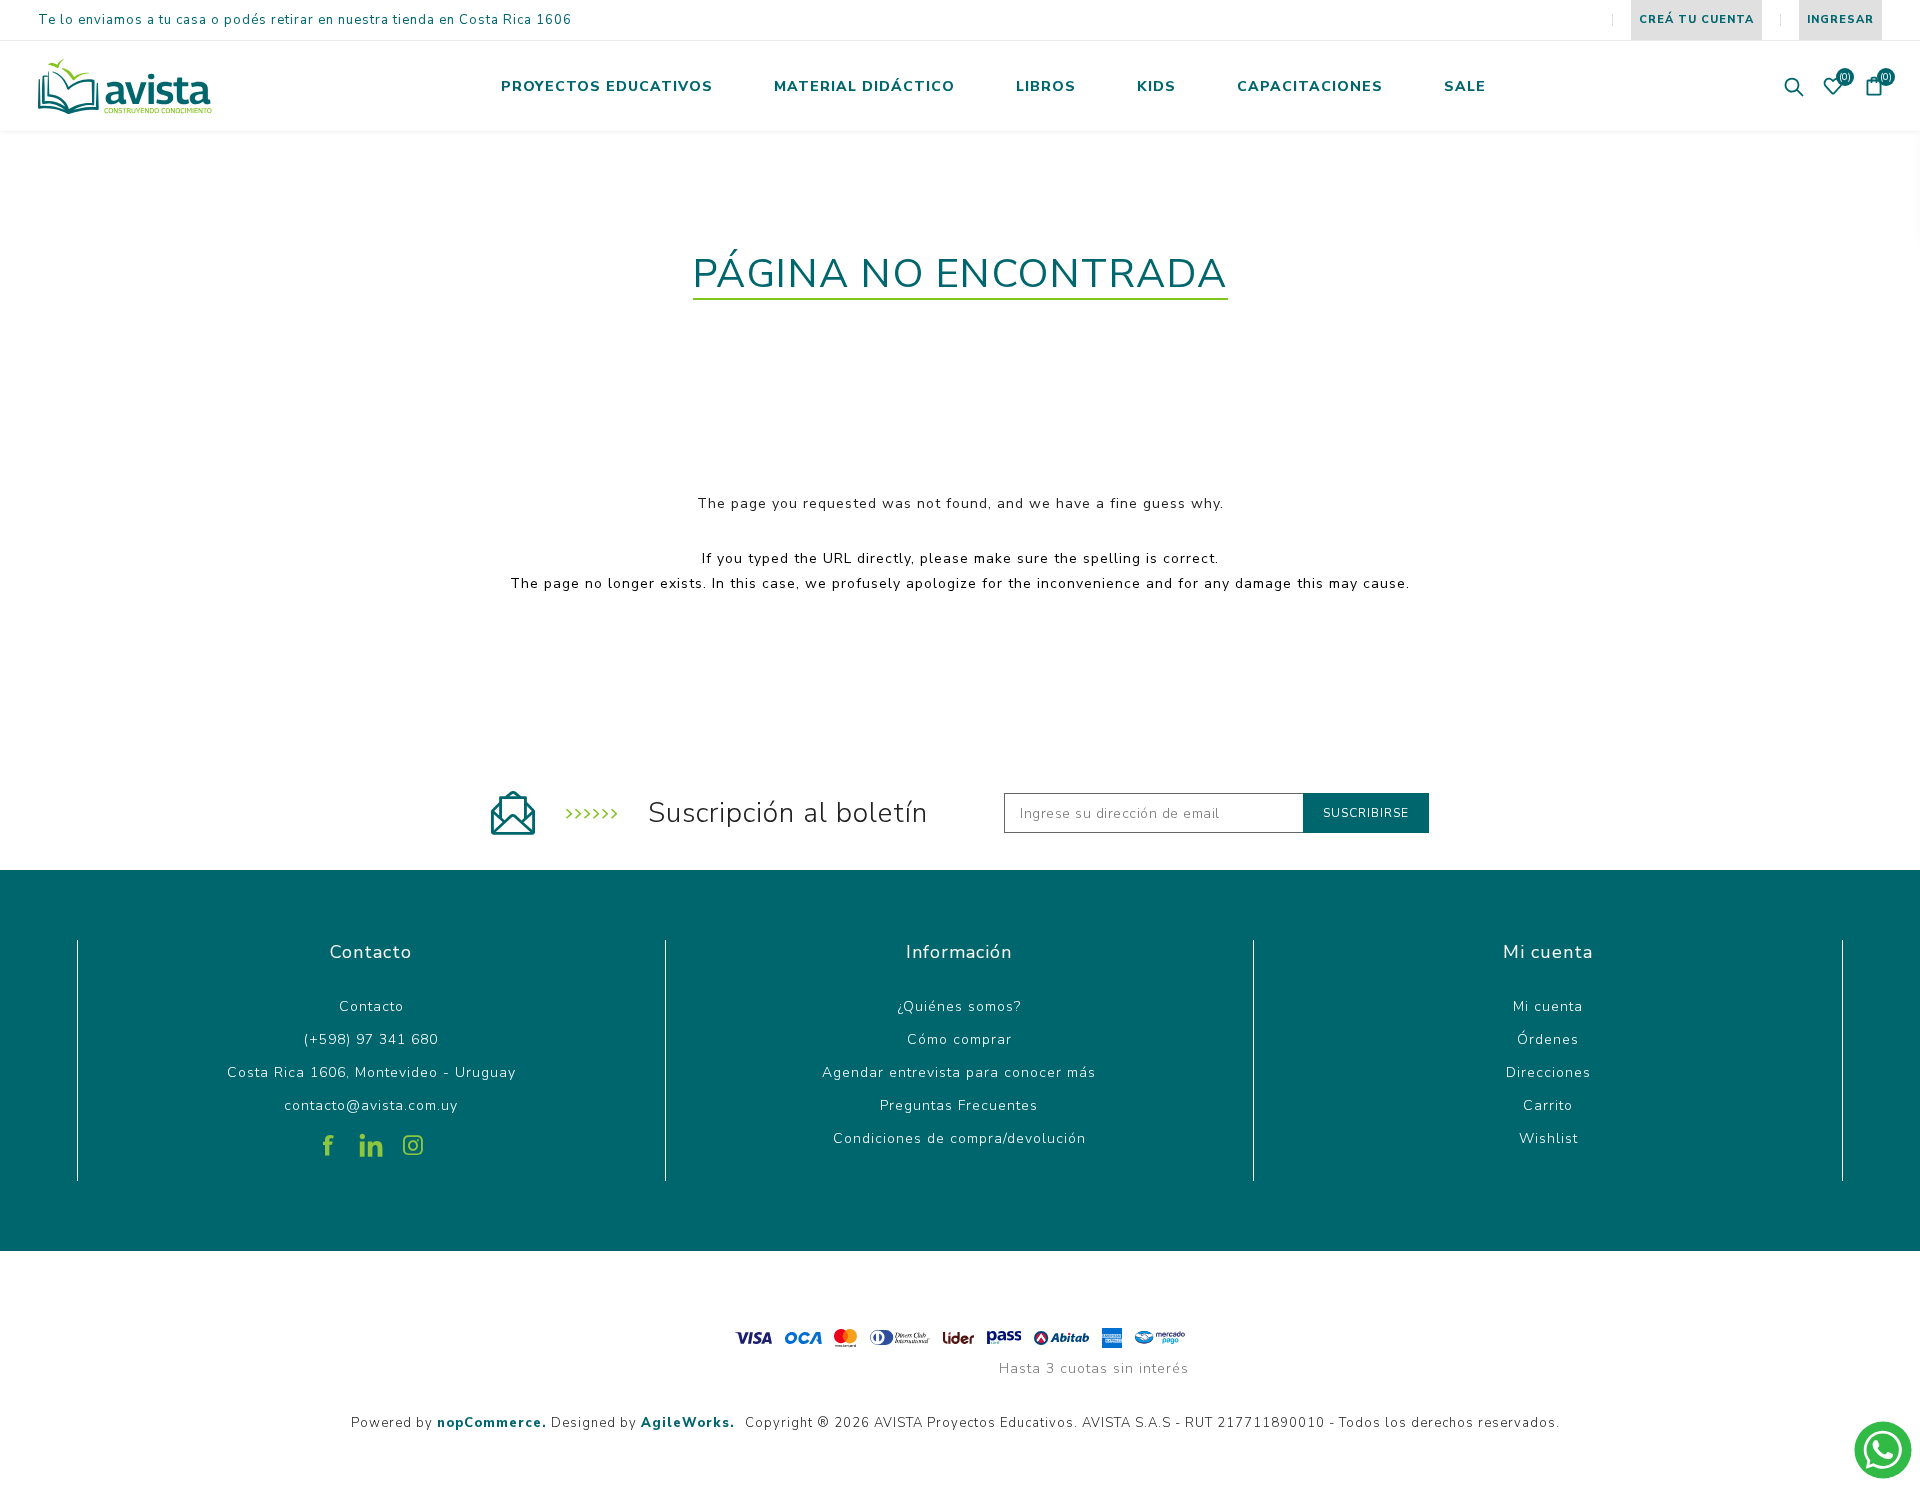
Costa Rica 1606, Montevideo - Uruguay (371, 1072)
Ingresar (1840, 19)
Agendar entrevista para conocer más (959, 1072)
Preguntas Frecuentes (959, 1105)
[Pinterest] (371, 1138)
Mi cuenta (1548, 1006)
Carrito (1548, 1105)
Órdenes (1548, 1039)
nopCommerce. (492, 1423)
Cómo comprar (959, 1039)
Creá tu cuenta (1696, 19)
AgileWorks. (688, 1423)
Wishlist (1548, 1138)
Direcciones (1548, 1072)
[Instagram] (413, 1138)
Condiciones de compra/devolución (959, 1138)
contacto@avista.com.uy (371, 1105)
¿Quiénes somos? (959, 1006)
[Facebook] (329, 1138)
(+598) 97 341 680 (371, 1039)
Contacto (371, 1006)
